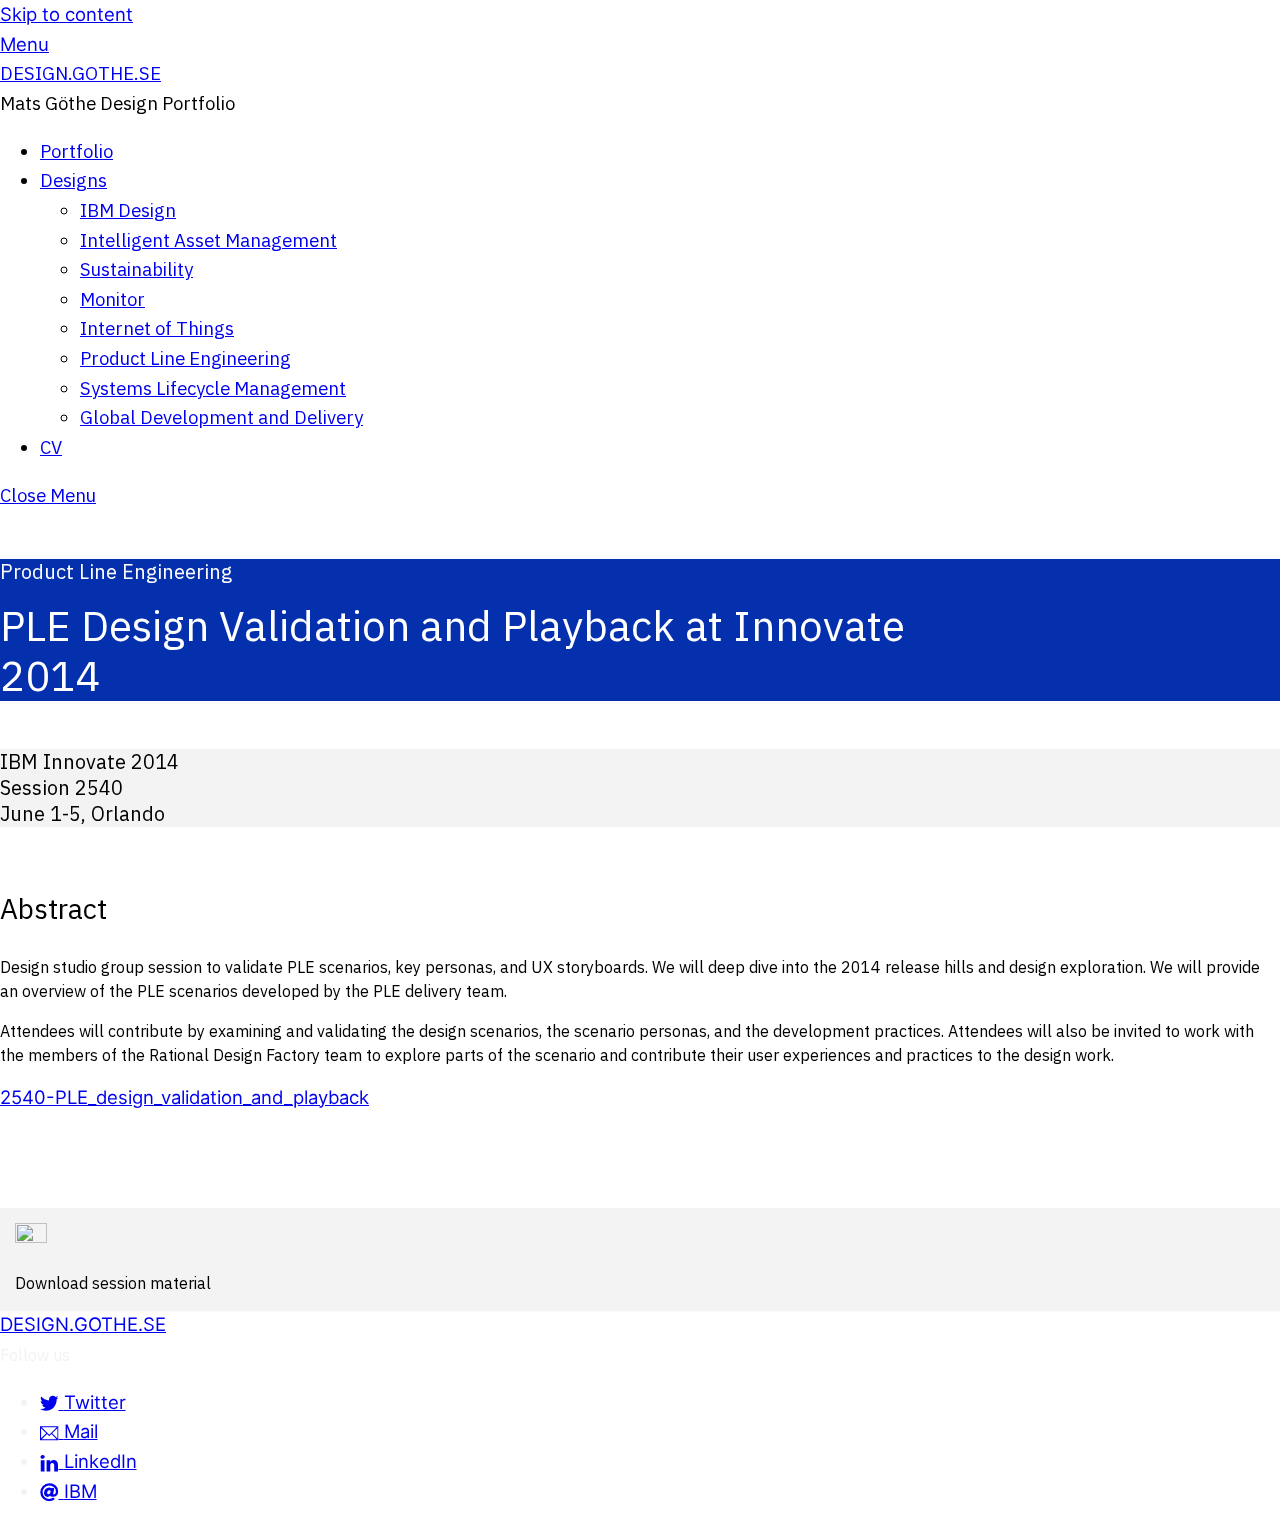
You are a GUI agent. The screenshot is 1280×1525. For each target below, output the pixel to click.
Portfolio (76, 151)
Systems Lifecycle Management (213, 388)
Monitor (112, 299)
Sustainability (136, 269)
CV (51, 447)
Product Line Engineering (185, 358)
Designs (73, 180)
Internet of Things (157, 328)
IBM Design (128, 210)
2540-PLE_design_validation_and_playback (184, 1097)
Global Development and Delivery (221, 417)
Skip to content (66, 14)
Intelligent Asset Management (208, 240)
